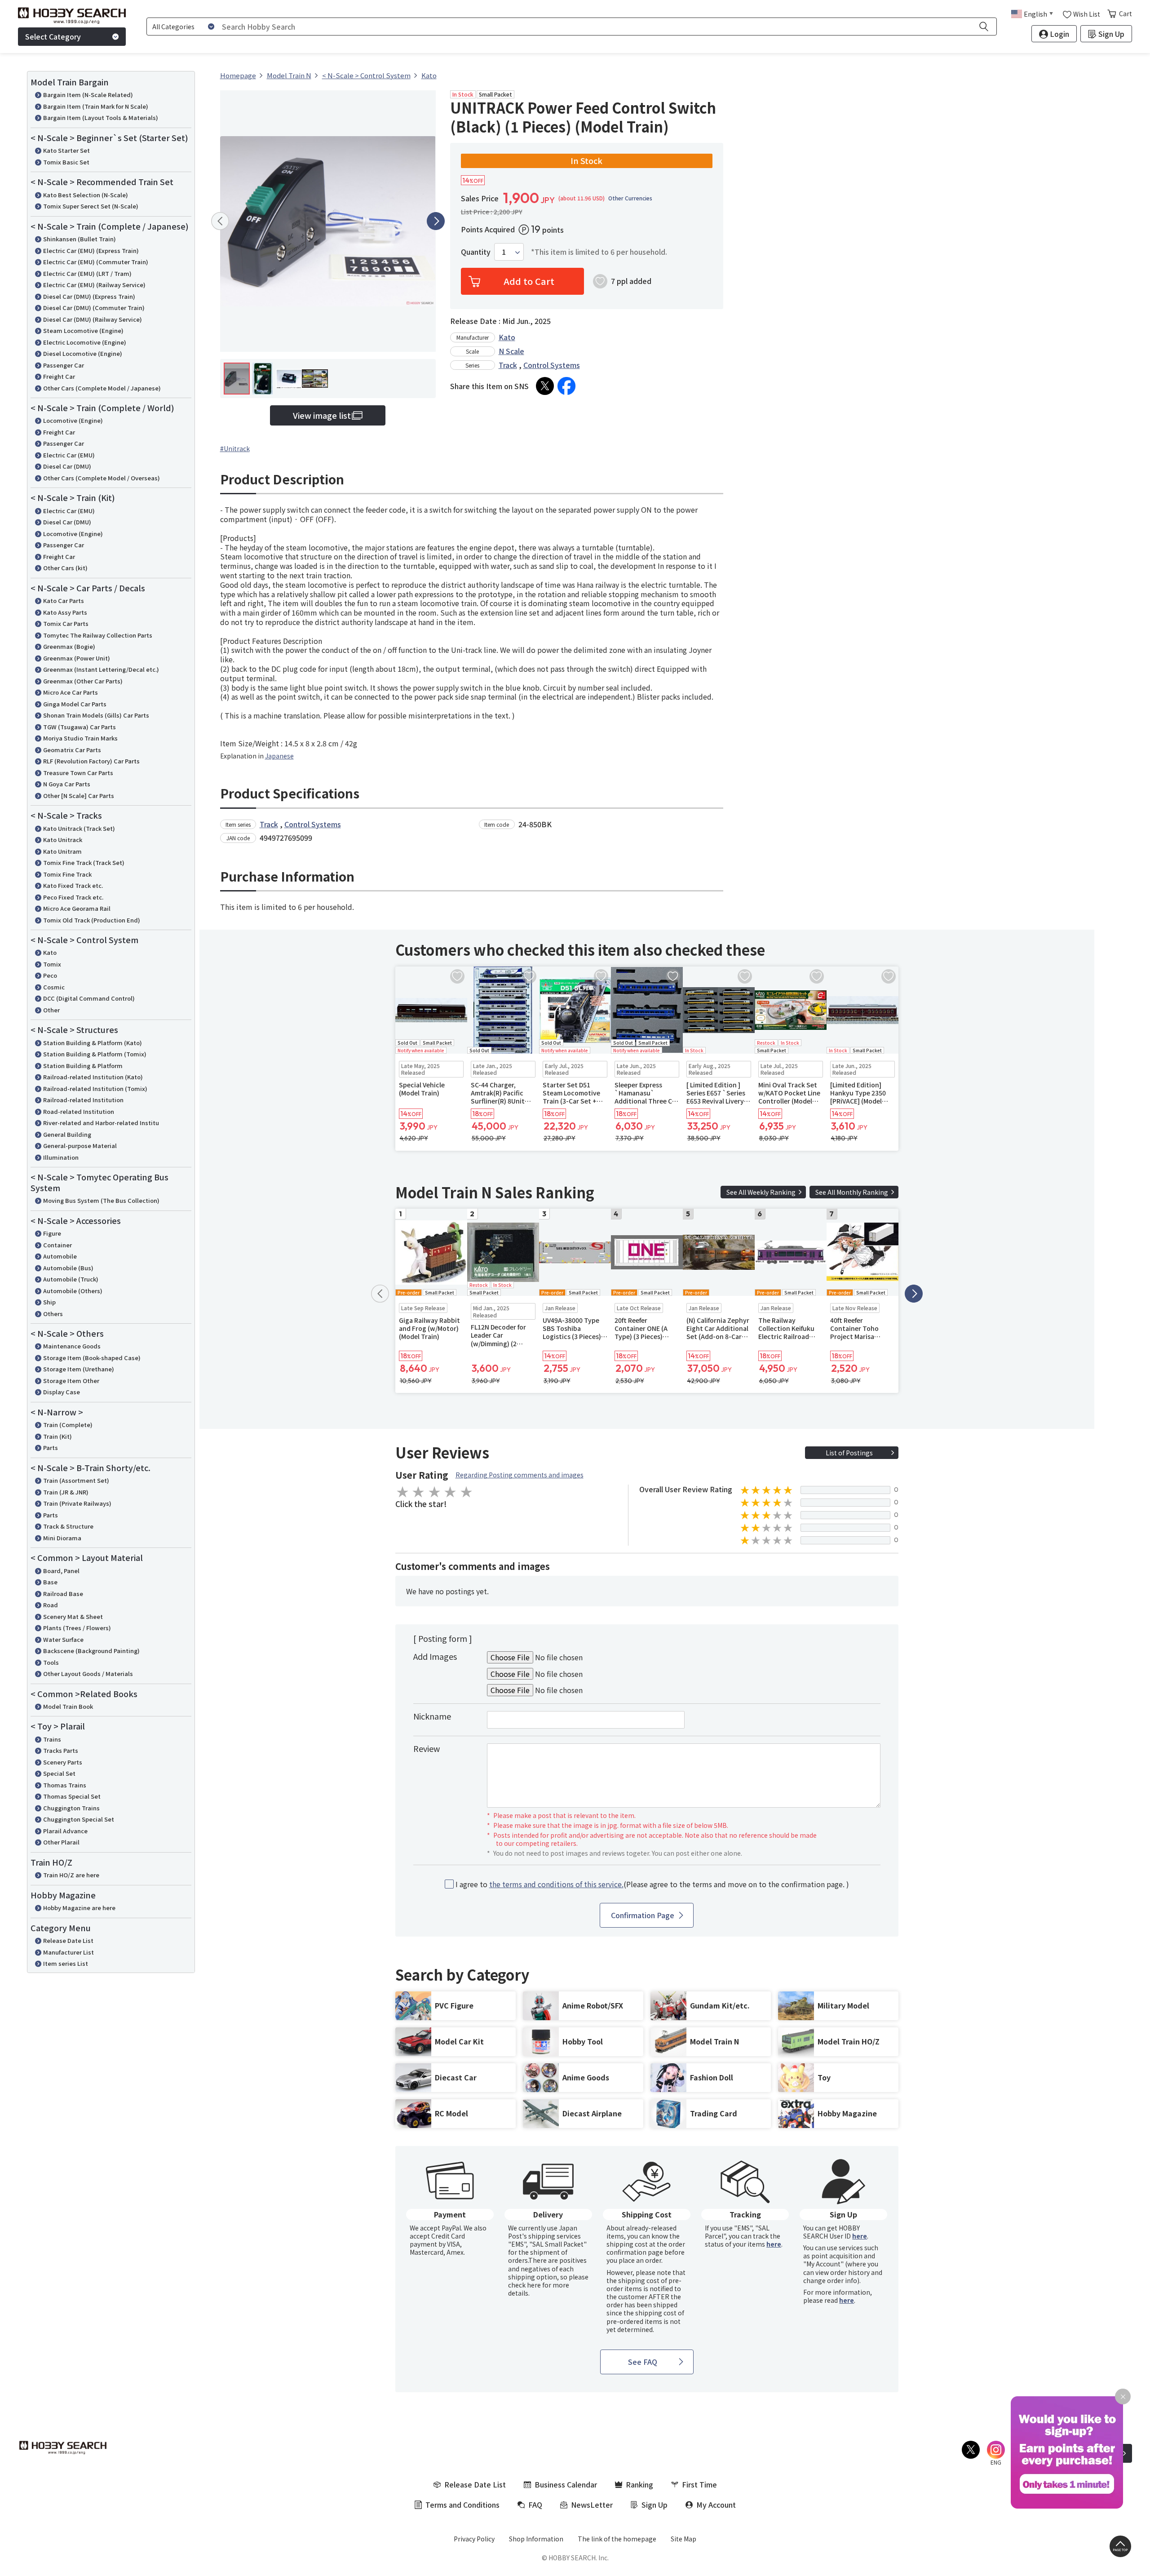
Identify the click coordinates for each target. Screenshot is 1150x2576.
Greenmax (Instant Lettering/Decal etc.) (101, 669)
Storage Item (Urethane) (79, 1369)
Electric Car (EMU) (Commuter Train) (96, 262)
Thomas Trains (65, 1785)
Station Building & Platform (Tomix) (95, 1054)
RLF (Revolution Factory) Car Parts (91, 761)
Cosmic (54, 987)
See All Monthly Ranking (852, 1192)
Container (57, 1245)
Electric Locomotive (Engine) (85, 342)
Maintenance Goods (72, 1346)
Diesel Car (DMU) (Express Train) (89, 296)
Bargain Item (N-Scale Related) (88, 95)
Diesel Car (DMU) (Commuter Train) (94, 308)
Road (51, 1605)
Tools (51, 1662)
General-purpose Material (80, 1146)
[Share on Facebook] (566, 386)
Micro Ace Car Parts (71, 692)
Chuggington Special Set (79, 1819)
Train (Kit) (57, 1436)
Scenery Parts (63, 1762)
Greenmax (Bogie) (69, 646)
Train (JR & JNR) (66, 1492)
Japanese (279, 756)
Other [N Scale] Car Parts (79, 796)
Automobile (60, 1256)
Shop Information (536, 2539)
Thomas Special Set (72, 1796)
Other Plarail (61, 1842)
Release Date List (68, 1940)
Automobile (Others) (73, 1291)
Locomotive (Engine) (73, 420)
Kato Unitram (62, 851)
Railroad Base (63, 1594)
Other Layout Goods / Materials (88, 1674)
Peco (50, 975)
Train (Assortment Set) (76, 1480)
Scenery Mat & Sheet (73, 1616)
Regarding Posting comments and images (520, 1475)
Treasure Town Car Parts (78, 773)
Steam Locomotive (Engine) (83, 330)
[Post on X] (545, 386)
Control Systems (552, 365)
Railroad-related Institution (83, 1100)
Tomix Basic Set (66, 162)
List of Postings (849, 1453)
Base (50, 1582)
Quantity (476, 252)
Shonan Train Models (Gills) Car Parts (96, 715)
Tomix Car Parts (66, 623)
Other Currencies (630, 198)
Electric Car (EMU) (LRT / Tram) (87, 273)
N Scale (511, 351)
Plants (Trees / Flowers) (77, 1628)
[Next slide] (436, 221)
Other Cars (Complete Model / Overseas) (102, 478)
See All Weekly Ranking (761, 1192)
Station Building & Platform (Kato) (93, 1043)
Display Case (62, 1392)
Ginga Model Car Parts (75, 704)
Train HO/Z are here (71, 1875)
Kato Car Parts (64, 601)
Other (51, 1010)
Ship (49, 1302)
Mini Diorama (62, 1538)
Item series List (66, 1963)
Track (508, 365)
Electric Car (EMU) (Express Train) (91, 251)
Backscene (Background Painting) (91, 1651)
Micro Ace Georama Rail (77, 908)
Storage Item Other (71, 1381)
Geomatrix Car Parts (72, 750)
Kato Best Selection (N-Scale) (86, 195)
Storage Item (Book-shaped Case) (92, 1358)
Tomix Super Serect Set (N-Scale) (91, 206)
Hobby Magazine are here (79, 1908)
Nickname (432, 1716)
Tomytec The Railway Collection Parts (98, 635)
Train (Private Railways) (77, 1503)
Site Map (683, 2539)
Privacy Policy (474, 2539)
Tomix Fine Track (67, 874)
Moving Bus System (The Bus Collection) (101, 1200)
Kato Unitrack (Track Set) (79, 828)
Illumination (61, 1157)
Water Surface (63, 1639)
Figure (52, 1233)
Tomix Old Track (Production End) (92, 920)
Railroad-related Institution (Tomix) (95, 1088)
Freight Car (59, 376)
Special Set (59, 1773)
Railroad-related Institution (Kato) (93, 1077)
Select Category (53, 36)
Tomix (52, 964)
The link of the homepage (617, 2539)
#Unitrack (235, 448)
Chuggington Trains (71, 1808)
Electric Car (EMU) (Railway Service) (94, 285)
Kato (50, 952)
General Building (67, 1134)
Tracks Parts (61, 1750)
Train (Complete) (68, 1425)
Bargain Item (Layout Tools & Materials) (101, 117)
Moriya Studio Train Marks (80, 738)
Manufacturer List (69, 1952)
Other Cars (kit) (65, 568)
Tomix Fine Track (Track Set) (84, 862)
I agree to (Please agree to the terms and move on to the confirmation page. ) (652, 1884)
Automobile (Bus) (68, 1268)
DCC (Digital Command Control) (89, 998)
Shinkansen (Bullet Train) (80, 239)
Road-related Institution (79, 1111)
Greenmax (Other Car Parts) (83, 681)
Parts (51, 1448)
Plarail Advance (65, 1831)
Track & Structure (68, 1526)
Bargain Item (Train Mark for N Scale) (96, 106)
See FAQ (643, 2362)
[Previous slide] (220, 221)
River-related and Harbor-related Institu (101, 1123)
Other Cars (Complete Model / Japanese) (102, 388)
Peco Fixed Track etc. (73, 897)
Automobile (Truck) (71, 1279)
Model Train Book (68, 1706)
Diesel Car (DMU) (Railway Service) (93, 319)
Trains (52, 1739)
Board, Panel (61, 1571)
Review (427, 1748)
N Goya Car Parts (67, 784)
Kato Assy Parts (65, 612)
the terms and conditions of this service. (556, 1884)
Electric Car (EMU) (69, 455)
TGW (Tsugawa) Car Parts (80, 727)
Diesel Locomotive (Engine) (83, 353)
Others (53, 1314)
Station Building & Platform (83, 1066)
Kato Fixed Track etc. (73, 885)
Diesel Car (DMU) (67, 466)
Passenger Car (64, 365)
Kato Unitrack (63, 840)
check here (524, 2285)
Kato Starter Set (66, 150)
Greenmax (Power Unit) (77, 658)
